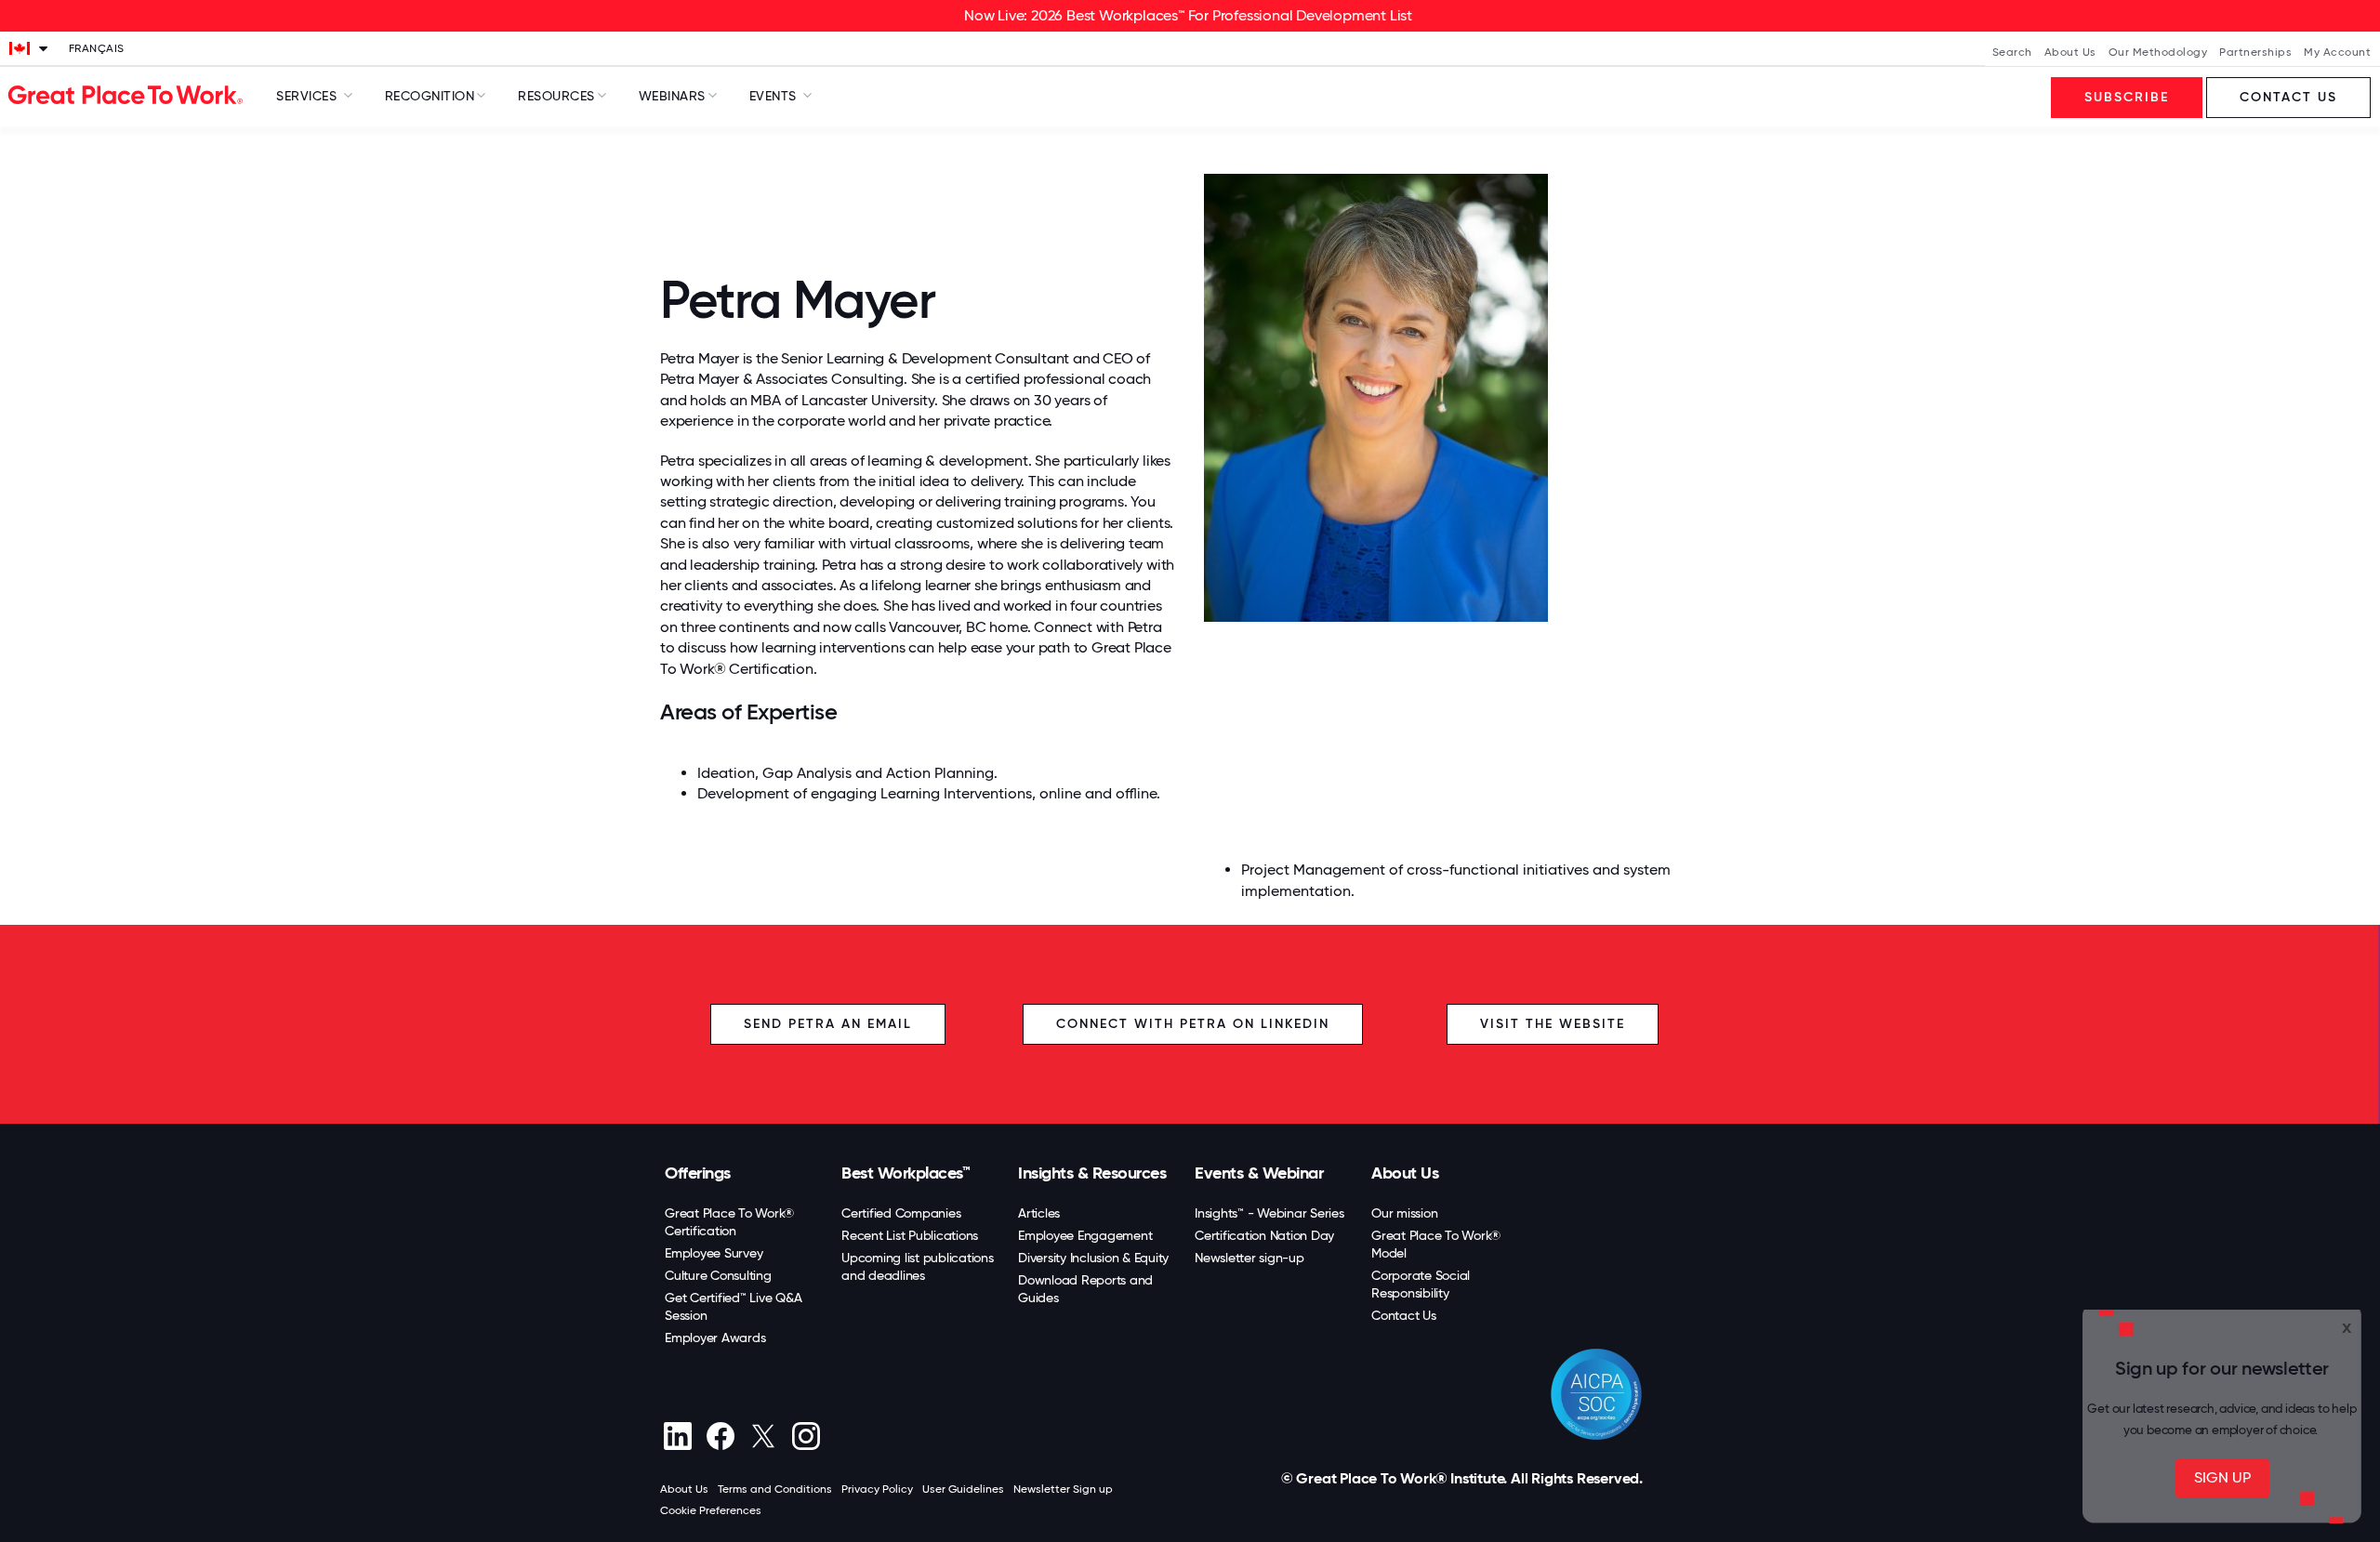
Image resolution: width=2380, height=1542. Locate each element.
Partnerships (2255, 52)
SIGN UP (2222, 1477)
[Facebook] (720, 1436)
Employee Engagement (1085, 1235)
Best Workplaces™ (906, 1173)
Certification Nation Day (1264, 1235)
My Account (2337, 52)
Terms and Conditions (775, 1489)
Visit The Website (1553, 1024)
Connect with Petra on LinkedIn (1193, 1024)
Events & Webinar (1259, 1173)
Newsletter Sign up (1063, 1489)
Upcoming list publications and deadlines (918, 1266)
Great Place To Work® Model (1436, 1244)
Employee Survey (714, 1253)
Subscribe (2127, 97)
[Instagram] (806, 1436)
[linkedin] (677, 1436)
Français (97, 48)
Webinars (672, 96)
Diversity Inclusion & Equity (1093, 1258)
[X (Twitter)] (763, 1436)
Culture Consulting (718, 1275)
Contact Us (1404, 1315)
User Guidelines (963, 1489)
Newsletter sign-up (1249, 1258)
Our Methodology (2158, 52)
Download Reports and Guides (1085, 1289)
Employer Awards (715, 1338)
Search (2012, 52)
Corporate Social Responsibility (1421, 1284)
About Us (2070, 52)
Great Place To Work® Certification (729, 1222)
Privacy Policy (877, 1489)
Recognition (430, 96)
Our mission (1404, 1213)
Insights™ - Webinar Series (1269, 1213)
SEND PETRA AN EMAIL (828, 1024)
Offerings (698, 1173)
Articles (1039, 1213)
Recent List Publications (910, 1235)
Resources (556, 96)
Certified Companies (901, 1213)
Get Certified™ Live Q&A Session (733, 1306)
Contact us (2288, 97)
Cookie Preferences (711, 1510)
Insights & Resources (1092, 1173)
